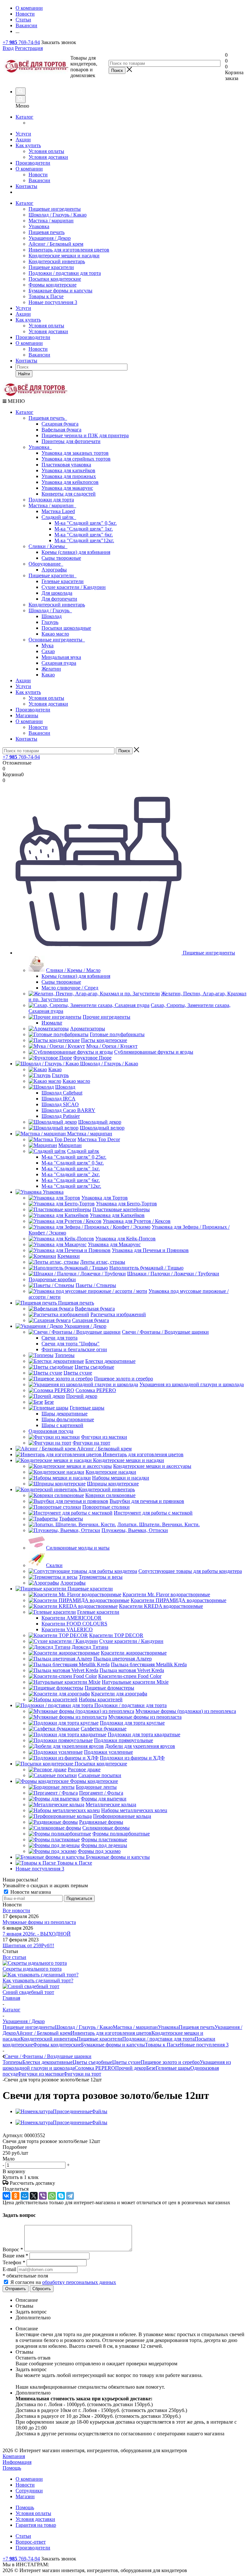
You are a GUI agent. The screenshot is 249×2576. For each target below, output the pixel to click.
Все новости (16, 1910)
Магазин (25, 2496)
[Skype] (61, 2196)
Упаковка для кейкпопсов (70, 482)
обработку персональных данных (79, 2282)
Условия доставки (48, 157)
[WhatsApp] (52, 2196)
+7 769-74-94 (21, 42)
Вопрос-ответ (31, 2542)
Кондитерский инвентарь (57, 261)
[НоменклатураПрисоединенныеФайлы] (61, 2111)
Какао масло (55, 634)
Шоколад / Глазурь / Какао (58, 215)
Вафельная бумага (61, 430)
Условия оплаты (46, 151)
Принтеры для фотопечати (71, 441)
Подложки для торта (51, 500)
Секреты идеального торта (32, 1969)
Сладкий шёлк (59, 517)
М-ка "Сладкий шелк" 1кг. (84, 529)
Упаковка (39, 226)
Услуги (23, 134)
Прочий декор (131, 2068)
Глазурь (50, 622)
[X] (34, 2196)
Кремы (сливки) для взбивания (76, 552)
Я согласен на (63, 2282)
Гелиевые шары (173, 2068)
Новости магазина (30, 1892)
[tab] (124, 2147)
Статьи (23, 2536)
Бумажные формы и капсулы (60, 291)
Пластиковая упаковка (66, 465)
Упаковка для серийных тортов (76, 459)
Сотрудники (29, 2491)
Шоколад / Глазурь (50, 610)
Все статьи (14, 1957)
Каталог (24, 117)
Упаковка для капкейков (68, 470)
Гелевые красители (63, 581)
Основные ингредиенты (57, 640)
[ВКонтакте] (6, 2196)
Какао (48, 675)
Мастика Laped (58, 511)
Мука (47, 645)
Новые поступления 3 (53, 302)
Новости (38, 175)
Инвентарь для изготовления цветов (69, 250)
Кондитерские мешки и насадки (64, 256)
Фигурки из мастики (41, 2074)
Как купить (28, 145)
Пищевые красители (51, 267)
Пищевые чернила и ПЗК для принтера (85, 435)
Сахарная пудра (59, 663)
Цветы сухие (126, 2062)
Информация (17, 2462)
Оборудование (46, 564)
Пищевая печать (47, 232)
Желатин (51, 669)
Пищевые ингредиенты (55, 209)
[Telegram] (70, 2196)
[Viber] (43, 2196)
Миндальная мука (61, 657)
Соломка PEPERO (95, 2068)
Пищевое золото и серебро (170, 2062)
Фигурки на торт (82, 2074)
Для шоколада (57, 593)
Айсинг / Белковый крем (56, 244)
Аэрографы (54, 570)
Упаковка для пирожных (69, 476)
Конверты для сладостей (69, 494)
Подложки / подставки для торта (65, 273)
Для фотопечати (59, 599)
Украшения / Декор (50, 238)
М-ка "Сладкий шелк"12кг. (84, 540)
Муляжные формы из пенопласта (39, 1922)
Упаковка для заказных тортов (75, 453)
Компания (14, 2456)
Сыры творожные (61, 558)
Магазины (27, 715)
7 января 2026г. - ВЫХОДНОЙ (37, 1934)
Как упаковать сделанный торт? (38, 1980)
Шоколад (52, 616)
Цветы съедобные (92, 2062)
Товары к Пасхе (46, 296)
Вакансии (39, 180)
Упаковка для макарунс (67, 488)
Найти (24, 374)
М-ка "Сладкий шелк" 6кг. (84, 535)
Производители (33, 163)
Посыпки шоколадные (66, 628)
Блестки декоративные (47, 2062)
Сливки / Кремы (48, 546)
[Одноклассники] (16, 2196)
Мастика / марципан (51, 221)
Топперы (12, 2062)
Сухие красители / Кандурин (74, 587)
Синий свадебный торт (28, 1992)
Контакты (26, 186)
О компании (29, 169)
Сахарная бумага (60, 424)
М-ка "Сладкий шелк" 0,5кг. (86, 523)
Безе (151, 2068)
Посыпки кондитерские (55, 279)
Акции (23, 140)
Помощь (12, 2468)
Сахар (48, 651)
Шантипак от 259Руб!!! (28, 1945)
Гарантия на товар (36, 2525)
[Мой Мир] (25, 2196)
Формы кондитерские (53, 285)
